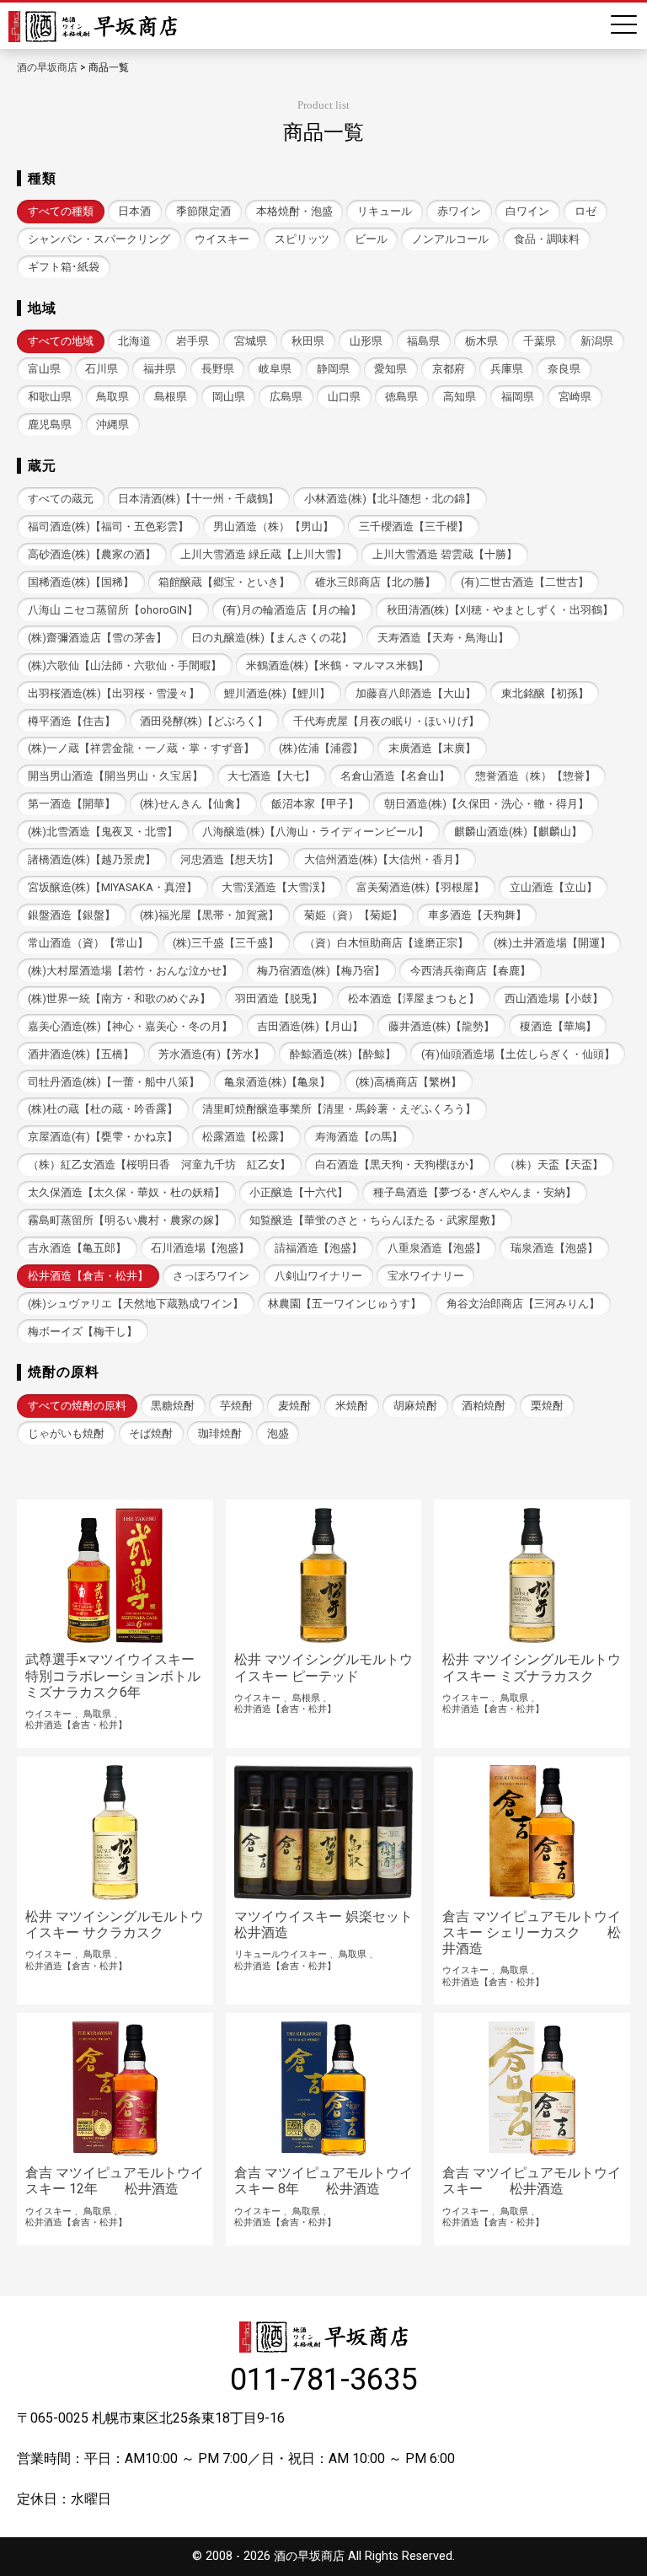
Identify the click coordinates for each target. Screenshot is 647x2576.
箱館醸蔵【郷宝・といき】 (224, 582)
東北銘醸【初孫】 (545, 693)
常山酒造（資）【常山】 (88, 943)
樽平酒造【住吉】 (72, 721)
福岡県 (518, 397)
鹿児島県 (50, 424)
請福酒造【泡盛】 (318, 1248)
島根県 (171, 397)
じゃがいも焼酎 (66, 1433)
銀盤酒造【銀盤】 (72, 915)
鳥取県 (112, 397)
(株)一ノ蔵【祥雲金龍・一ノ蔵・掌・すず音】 (141, 748)
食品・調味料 (547, 239)
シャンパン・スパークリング (99, 239)
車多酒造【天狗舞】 (477, 915)
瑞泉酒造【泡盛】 (554, 1248)
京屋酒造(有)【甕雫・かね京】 (103, 1137)
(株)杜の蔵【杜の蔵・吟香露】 (103, 1109)
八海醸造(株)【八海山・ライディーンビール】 (315, 832)
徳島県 (401, 397)
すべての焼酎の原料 (77, 1406)
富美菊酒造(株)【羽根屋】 (420, 887)
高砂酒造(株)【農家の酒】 (92, 554)
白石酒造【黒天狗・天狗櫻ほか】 (397, 1165)
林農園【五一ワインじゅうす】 (345, 1304)
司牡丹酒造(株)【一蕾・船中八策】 (114, 1082)
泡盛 (278, 1433)
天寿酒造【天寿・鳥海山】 (443, 638)
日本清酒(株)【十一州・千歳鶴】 (198, 499)
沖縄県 (112, 424)
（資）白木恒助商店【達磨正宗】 (386, 943)
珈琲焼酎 (220, 1433)
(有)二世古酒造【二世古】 (525, 582)
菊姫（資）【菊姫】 (353, 915)
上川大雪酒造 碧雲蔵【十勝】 (445, 554)
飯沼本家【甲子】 (315, 804)
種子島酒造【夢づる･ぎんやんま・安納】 (475, 1192)
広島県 (286, 397)
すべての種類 (61, 211)
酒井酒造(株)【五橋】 (81, 1054)
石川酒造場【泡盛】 (200, 1248)
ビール (371, 239)
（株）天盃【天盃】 (554, 1165)
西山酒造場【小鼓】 (554, 998)
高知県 (460, 397)
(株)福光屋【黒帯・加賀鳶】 (209, 915)
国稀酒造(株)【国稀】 (81, 582)
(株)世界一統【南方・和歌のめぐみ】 (119, 998)
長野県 (218, 369)
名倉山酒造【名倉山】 (395, 776)
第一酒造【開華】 (72, 804)
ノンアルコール (450, 239)
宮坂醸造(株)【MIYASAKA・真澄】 (112, 887)
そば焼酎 (151, 1433)
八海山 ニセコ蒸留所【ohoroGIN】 (113, 610)
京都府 (449, 369)
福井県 (160, 369)
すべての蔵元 (61, 499)
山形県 (366, 341)
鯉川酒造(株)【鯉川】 (277, 693)
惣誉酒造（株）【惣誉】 (535, 776)
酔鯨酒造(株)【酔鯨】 (343, 1054)
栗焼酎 (547, 1406)
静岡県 (333, 369)
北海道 (134, 341)
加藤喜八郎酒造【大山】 (416, 693)
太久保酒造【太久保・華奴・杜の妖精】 (126, 1192)
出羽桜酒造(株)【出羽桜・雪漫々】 (114, 693)
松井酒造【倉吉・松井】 (88, 1276)
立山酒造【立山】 (553, 887)
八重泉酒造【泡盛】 (437, 1248)
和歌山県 (50, 397)
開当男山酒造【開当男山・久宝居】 (115, 776)
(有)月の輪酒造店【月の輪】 (292, 610)
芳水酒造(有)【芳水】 (211, 1054)
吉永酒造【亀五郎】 (77, 1248)
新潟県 (597, 341)
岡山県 (229, 397)
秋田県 (308, 341)
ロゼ (586, 211)
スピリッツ (302, 239)
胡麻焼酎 (415, 1406)
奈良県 (564, 369)
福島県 (423, 341)
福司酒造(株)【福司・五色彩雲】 (108, 526)
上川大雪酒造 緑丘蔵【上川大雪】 (264, 554)
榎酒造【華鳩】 (558, 1026)
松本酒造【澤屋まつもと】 (414, 998)
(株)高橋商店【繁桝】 (409, 1082)
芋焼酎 (236, 1406)
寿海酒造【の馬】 (359, 1137)
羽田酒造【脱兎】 (279, 998)
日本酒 (134, 211)
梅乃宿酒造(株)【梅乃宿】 (321, 971)
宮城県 (251, 341)
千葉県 (540, 341)
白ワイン (527, 211)
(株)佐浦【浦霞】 (321, 748)
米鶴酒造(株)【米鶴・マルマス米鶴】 (337, 665)
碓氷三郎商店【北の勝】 (375, 582)
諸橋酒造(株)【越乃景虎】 (92, 859)
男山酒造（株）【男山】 (273, 526)
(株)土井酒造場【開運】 (552, 943)
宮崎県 (575, 397)
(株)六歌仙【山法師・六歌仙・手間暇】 (125, 665)
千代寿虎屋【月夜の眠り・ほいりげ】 (386, 721)
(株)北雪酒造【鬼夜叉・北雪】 (103, 832)
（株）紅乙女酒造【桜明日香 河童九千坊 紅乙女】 (159, 1165)
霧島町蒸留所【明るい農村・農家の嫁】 (126, 1220)
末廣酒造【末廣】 (432, 748)
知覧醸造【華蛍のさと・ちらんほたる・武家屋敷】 (375, 1220)
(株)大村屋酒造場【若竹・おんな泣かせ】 (130, 971)
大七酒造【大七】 (271, 776)
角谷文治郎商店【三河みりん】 (523, 1304)
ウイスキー (222, 239)
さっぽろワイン (211, 1276)
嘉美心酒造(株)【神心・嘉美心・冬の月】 (130, 1026)
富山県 (44, 369)
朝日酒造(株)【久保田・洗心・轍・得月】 (487, 804)
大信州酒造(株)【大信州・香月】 (385, 859)
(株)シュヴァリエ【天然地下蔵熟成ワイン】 (136, 1304)
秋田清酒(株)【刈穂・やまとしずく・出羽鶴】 (500, 610)
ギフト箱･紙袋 (64, 267)
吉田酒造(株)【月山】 (310, 1026)
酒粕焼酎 (484, 1406)
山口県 (344, 397)
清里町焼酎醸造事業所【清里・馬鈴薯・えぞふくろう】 (339, 1109)
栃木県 (481, 341)
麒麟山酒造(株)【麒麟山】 (518, 832)
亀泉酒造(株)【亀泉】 (277, 1082)
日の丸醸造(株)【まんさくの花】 (272, 638)
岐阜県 (275, 369)
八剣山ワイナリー (318, 1276)
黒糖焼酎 (173, 1406)
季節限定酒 (203, 211)
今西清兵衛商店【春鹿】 (471, 971)
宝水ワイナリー (426, 1276)
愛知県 (390, 369)
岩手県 (192, 341)
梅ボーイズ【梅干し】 (83, 1331)
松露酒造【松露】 (246, 1137)
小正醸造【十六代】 (299, 1192)
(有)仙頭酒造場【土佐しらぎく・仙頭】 (518, 1054)
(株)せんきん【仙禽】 (193, 804)
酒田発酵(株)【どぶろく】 (204, 721)
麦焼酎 (294, 1406)
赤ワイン (459, 211)
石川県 (102, 369)
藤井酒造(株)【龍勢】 (441, 1026)
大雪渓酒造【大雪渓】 (276, 887)
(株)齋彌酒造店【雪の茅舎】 (97, 638)
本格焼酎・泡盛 (294, 211)
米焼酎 (352, 1406)
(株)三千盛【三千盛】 (226, 943)
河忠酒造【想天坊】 (230, 859)
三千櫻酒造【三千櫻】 (414, 526)
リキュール (385, 211)
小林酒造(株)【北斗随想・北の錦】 (390, 499)
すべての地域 (61, 341)
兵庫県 (507, 369)
